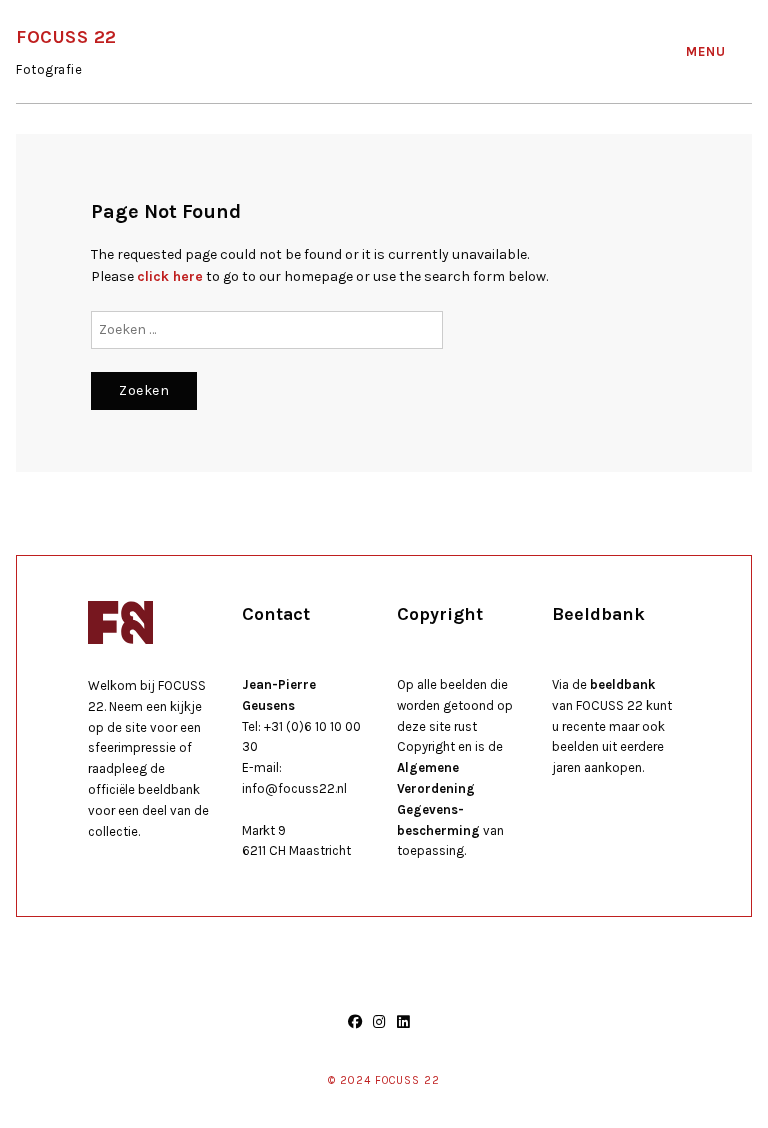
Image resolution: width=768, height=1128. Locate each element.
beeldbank (622, 684)
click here (170, 276)
